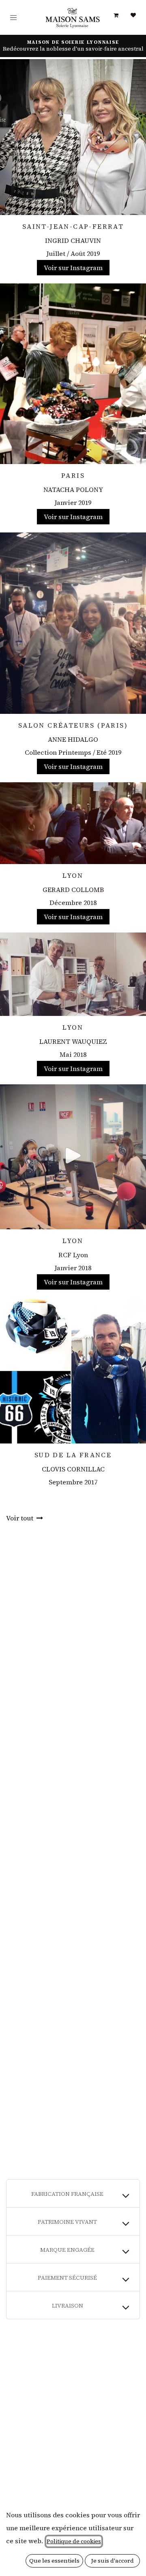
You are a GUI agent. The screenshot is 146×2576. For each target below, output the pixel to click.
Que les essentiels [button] (54, 2561)
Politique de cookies (74, 2541)
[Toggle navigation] (13, 18)
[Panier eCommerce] (116, 15)
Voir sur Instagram (73, 268)
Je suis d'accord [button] (113, 2561)
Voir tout (20, 1518)
